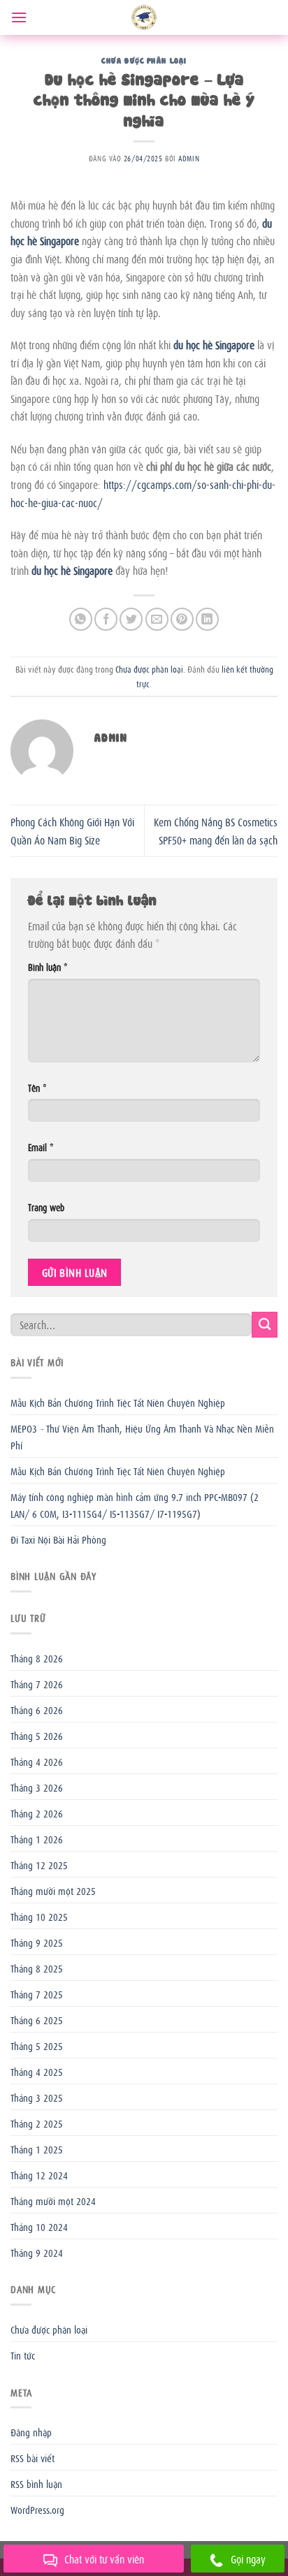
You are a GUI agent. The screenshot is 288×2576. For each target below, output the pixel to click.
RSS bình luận (36, 2483)
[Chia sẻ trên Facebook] (106, 619)
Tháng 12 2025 (39, 1864)
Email (41, 1147)
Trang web (46, 1207)
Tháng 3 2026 (37, 1787)
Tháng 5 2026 (37, 1735)
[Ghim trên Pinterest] (182, 619)
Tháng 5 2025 (37, 2045)
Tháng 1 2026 (37, 1838)
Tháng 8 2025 (37, 1968)
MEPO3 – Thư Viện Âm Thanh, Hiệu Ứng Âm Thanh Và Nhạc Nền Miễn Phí (142, 1436)
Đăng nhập (31, 2431)
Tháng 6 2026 (37, 1709)
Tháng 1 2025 (37, 2149)
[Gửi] (265, 1325)
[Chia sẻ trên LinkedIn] (207, 619)
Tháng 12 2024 (39, 2174)
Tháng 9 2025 (37, 1942)
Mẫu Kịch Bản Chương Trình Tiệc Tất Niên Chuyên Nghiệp (118, 1402)
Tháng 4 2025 (37, 2071)
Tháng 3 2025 (37, 2097)
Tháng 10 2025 (39, 1916)
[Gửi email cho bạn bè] (157, 619)
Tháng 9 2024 (37, 2252)
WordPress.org (37, 2509)
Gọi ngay (248, 2559)
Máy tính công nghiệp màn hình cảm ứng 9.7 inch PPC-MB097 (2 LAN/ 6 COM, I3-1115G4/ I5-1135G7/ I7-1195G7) (135, 1505)
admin (189, 158)
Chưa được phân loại (144, 60)
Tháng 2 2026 (37, 1813)
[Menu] (19, 17)
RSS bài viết (33, 2457)
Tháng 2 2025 (37, 2123)
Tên (37, 1087)
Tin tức (23, 2355)
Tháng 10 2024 (39, 2226)
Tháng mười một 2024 (53, 2200)
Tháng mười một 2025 (53, 1890)
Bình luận (48, 966)
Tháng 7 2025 (37, 1993)
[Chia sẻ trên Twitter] (131, 619)
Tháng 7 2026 (37, 1683)
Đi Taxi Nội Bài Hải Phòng (58, 1539)
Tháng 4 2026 (37, 1761)
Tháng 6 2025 (37, 2019)
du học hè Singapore (214, 344)
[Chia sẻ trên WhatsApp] (81, 619)
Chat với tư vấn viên (104, 2559)
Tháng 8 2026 (37, 1657)
